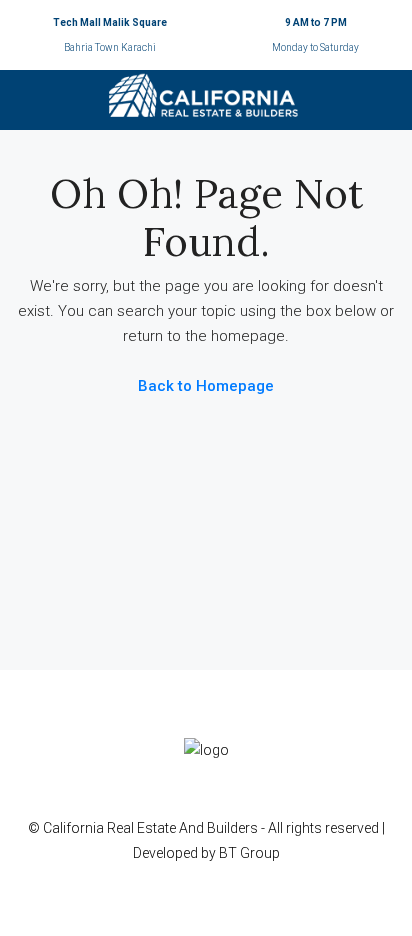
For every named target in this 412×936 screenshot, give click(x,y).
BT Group (249, 853)
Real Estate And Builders (184, 828)
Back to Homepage (206, 386)
